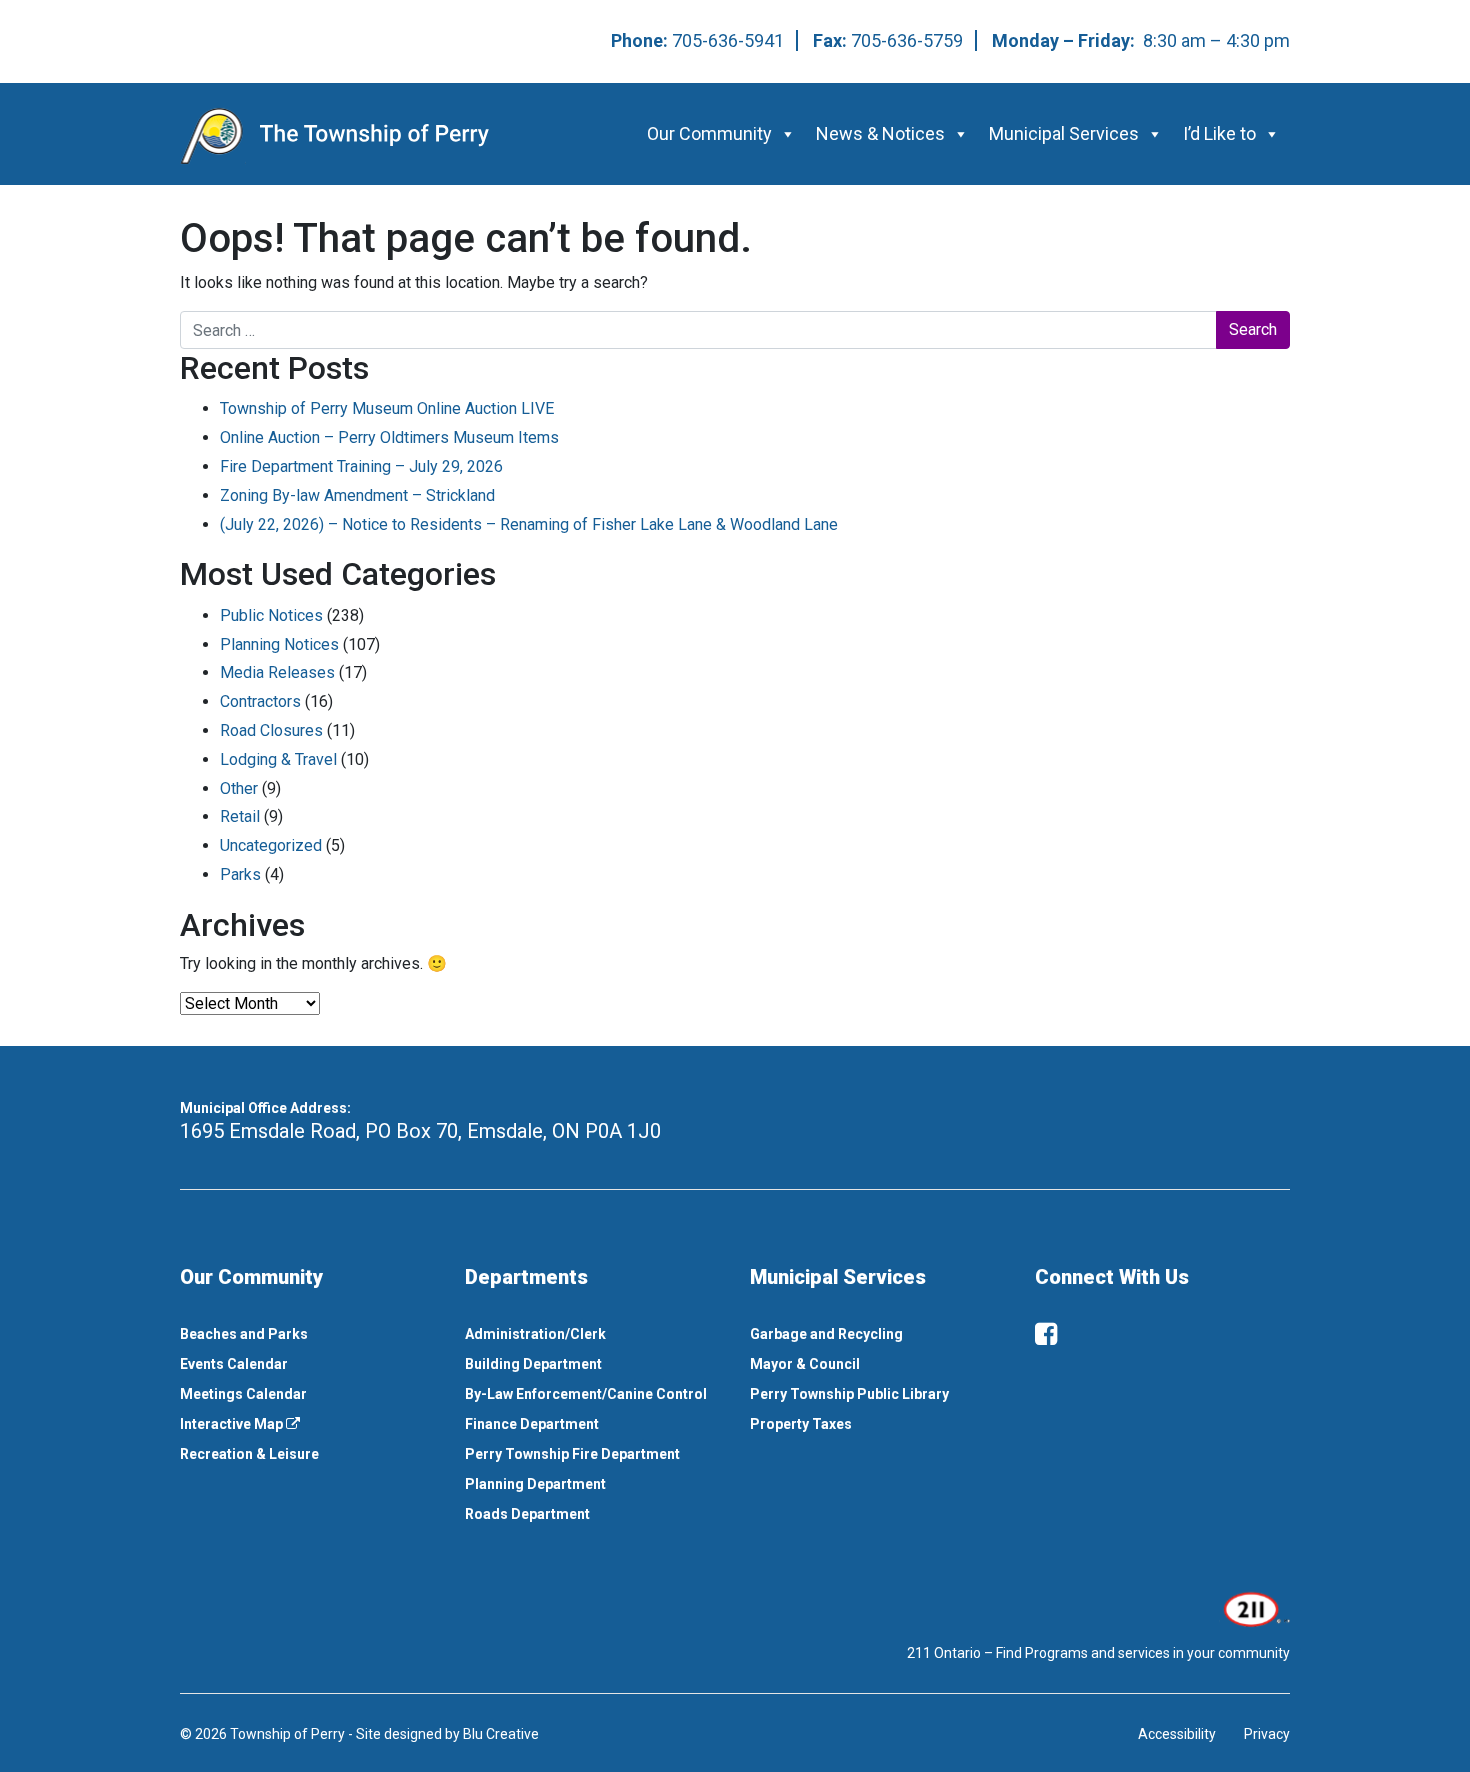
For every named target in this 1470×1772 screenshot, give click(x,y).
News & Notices (880, 133)
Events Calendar (234, 1364)
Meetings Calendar (243, 1394)
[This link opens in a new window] (1254, 1608)
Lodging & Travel (278, 759)
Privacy (1267, 1734)
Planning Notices (279, 644)
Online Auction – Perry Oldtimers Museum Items (389, 437)
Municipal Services (1064, 133)
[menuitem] (307, 1334)
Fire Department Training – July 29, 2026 (361, 466)
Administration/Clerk (535, 1334)
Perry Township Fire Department (572, 1454)
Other (239, 788)
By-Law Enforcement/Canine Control (586, 1394)
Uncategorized (271, 845)
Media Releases (277, 672)
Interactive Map (233, 1424)
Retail (240, 816)
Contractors (260, 701)
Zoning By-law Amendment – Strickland (357, 495)
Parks (240, 874)
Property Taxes (801, 1424)
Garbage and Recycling (826, 1334)
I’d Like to (1219, 133)
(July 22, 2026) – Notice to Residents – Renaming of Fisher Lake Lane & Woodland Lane (529, 524)
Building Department (533, 1364)
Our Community (709, 133)
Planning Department (535, 1484)
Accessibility (1177, 1734)
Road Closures (271, 730)
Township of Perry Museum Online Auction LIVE (387, 408)
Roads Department (527, 1514)
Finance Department (532, 1424)
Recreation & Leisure (249, 1454)
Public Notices (271, 615)
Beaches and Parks (244, 1334)
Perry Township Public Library (849, 1394)
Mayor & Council (805, 1364)
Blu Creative (501, 1734)
